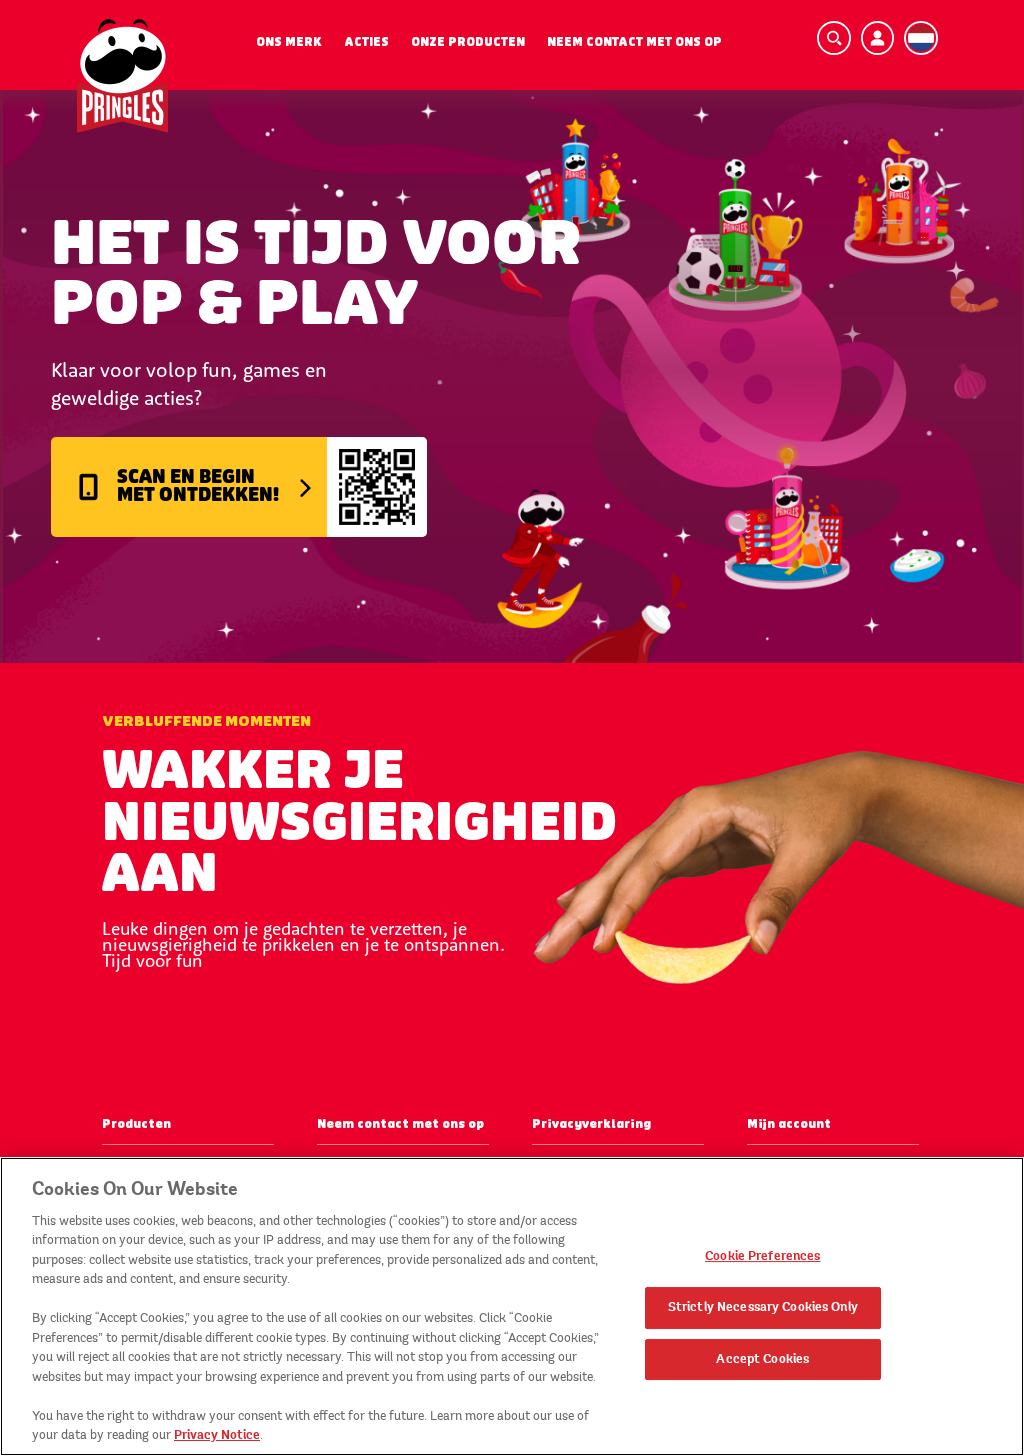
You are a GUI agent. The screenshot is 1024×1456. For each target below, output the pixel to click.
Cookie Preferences (762, 1257)
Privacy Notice (217, 1435)
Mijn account (789, 1124)
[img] (122, 76)
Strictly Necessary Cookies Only (763, 1307)
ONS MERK (289, 42)
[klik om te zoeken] (834, 38)
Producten (136, 1124)
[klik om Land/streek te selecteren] (921, 38)
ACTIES (366, 42)
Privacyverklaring (591, 1124)
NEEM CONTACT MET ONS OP (634, 42)
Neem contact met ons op (400, 1124)
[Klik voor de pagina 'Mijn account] (878, 38)
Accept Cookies (762, 1359)
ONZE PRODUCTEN (468, 42)
